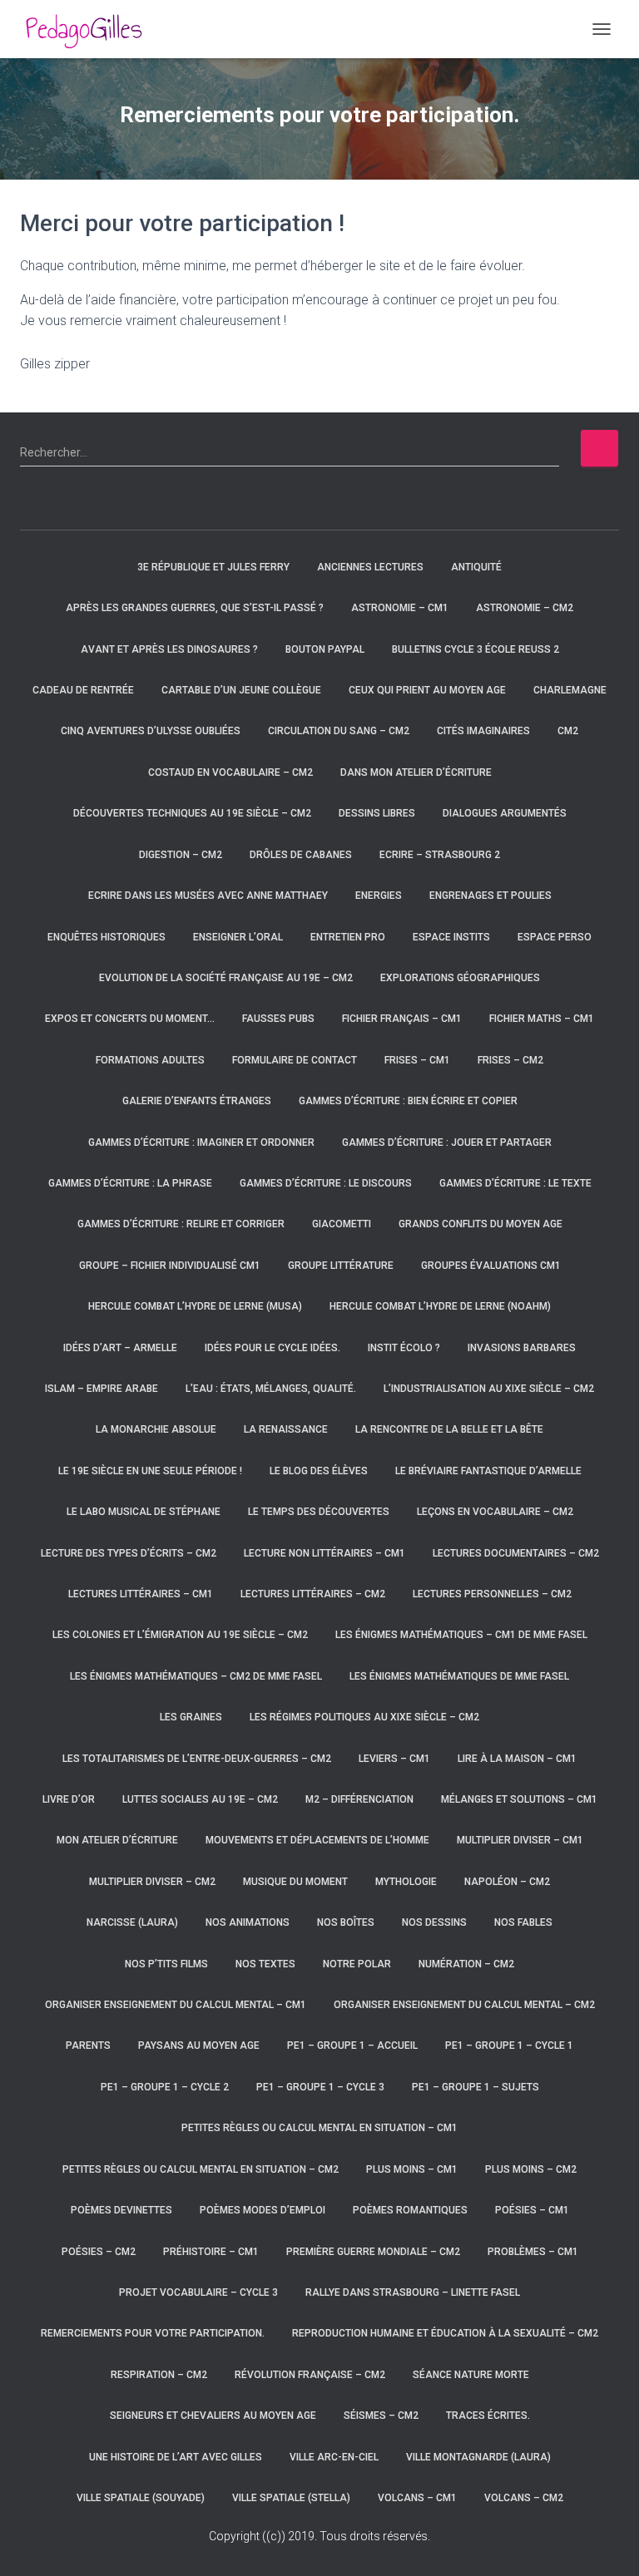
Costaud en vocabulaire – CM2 (230, 772)
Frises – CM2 (510, 1060)
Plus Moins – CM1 (412, 2169)
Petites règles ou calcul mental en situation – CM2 (201, 2169)
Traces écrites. (488, 2416)
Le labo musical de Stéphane (144, 1512)
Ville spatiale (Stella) (291, 2498)
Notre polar (357, 1964)
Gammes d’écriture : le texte (515, 1183)
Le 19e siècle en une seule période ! (150, 1471)
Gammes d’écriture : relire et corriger (181, 1224)
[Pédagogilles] (90, 29)
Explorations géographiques (460, 978)
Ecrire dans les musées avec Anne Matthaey (208, 896)
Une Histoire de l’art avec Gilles (176, 2457)
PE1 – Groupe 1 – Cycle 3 (320, 2087)
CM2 (568, 731)
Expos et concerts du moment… (130, 1019)
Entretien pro (348, 937)
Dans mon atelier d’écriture (416, 772)
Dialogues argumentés (505, 813)
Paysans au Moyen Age (199, 2046)
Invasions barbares (522, 1348)
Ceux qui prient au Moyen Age (427, 690)
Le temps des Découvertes (319, 1512)
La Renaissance (286, 1429)
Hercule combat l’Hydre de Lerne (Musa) (195, 1306)
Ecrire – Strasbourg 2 (440, 855)
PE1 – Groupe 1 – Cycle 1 (509, 2046)
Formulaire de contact (295, 1060)
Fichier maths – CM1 (542, 1019)
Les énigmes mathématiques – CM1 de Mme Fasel (461, 1635)
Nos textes (265, 1964)
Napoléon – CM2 (507, 1882)
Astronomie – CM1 (400, 608)
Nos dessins (434, 1922)
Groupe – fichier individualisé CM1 (170, 1266)
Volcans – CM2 (524, 2498)
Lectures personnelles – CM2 (492, 1594)
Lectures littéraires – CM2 (313, 1594)
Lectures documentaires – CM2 (516, 1553)
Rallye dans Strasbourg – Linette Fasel (413, 2292)
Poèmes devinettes (121, 2210)
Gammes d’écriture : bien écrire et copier (408, 1101)
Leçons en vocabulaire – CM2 (495, 1512)
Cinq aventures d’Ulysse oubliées (151, 731)
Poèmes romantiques (410, 2210)
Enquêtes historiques (106, 937)
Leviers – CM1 (394, 1759)
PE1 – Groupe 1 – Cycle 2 (165, 2087)
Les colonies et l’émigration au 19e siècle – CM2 (180, 1635)
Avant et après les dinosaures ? (169, 649)
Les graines (191, 1717)
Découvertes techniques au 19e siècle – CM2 (192, 813)
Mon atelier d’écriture (117, 1840)
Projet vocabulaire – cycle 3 (198, 2292)
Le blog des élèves (319, 1471)
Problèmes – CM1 (533, 2252)
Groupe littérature (341, 1266)
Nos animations (248, 1922)
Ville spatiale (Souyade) (141, 2498)
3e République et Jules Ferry (213, 567)
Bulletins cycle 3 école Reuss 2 (476, 649)
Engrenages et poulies (490, 896)
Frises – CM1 (417, 1060)
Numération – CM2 (466, 1964)
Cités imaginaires (483, 731)
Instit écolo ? (404, 1348)
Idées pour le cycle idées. (272, 1348)
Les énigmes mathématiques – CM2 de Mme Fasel (196, 1676)
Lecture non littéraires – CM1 (324, 1553)
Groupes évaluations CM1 (491, 1266)
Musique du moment (295, 1882)
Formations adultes (150, 1060)
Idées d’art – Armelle (120, 1348)
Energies (379, 896)
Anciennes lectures (370, 567)
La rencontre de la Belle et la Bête (449, 1429)
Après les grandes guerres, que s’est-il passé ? (195, 608)
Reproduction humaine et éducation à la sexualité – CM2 (445, 2333)
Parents (88, 2046)
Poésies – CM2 (99, 2252)
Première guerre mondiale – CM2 (373, 2252)
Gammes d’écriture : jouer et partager (447, 1142)
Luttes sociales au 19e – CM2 (200, 1799)
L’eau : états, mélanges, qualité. (271, 1389)
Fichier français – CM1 (402, 1019)
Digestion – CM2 (181, 855)
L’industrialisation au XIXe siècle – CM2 (489, 1389)
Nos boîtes (346, 1922)
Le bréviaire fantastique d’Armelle (488, 1471)
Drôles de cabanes (301, 855)
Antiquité (476, 567)
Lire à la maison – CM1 (517, 1759)
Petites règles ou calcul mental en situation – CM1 (319, 2128)
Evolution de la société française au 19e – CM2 (226, 978)
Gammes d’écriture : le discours (326, 1183)
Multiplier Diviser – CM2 (152, 1882)
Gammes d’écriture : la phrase (130, 1183)
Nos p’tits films (166, 1964)
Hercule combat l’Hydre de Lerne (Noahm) (440, 1306)
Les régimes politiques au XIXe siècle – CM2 (364, 1717)
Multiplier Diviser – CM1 (520, 1840)
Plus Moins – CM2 (531, 2169)
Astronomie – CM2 (525, 608)
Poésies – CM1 (532, 2210)
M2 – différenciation (359, 1799)
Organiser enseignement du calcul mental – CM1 (176, 2005)
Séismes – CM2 (381, 2416)
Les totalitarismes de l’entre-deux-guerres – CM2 (197, 1759)
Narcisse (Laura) (132, 1922)
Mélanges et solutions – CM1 (519, 1799)
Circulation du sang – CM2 (339, 731)
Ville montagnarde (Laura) (478, 2457)
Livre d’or (69, 1799)
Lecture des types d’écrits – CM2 (129, 1553)
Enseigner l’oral (238, 937)
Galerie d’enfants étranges (197, 1101)
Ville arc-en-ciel (334, 2457)
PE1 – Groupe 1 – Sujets (476, 2087)
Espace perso (555, 937)
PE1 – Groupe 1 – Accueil (352, 2046)
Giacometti (342, 1224)
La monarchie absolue (156, 1429)
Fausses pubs (278, 1019)
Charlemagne (570, 690)
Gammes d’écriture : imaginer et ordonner (201, 1142)
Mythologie (406, 1882)
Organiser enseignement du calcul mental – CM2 (464, 2005)
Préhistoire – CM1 (211, 2252)
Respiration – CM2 (159, 2375)
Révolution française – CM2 (310, 2375)
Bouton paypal (325, 649)
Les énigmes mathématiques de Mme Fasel (459, 1676)
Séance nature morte (471, 2375)
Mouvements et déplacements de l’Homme (317, 1840)
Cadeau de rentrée (83, 690)
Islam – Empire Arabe (102, 1389)
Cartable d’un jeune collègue (241, 690)
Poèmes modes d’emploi (263, 2210)
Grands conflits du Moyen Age (480, 1224)
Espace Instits (451, 937)
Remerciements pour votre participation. (153, 2333)
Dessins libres (377, 813)
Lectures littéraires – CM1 (141, 1594)
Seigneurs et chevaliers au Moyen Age (213, 2416)
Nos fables (523, 1922)
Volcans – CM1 (417, 2498)
